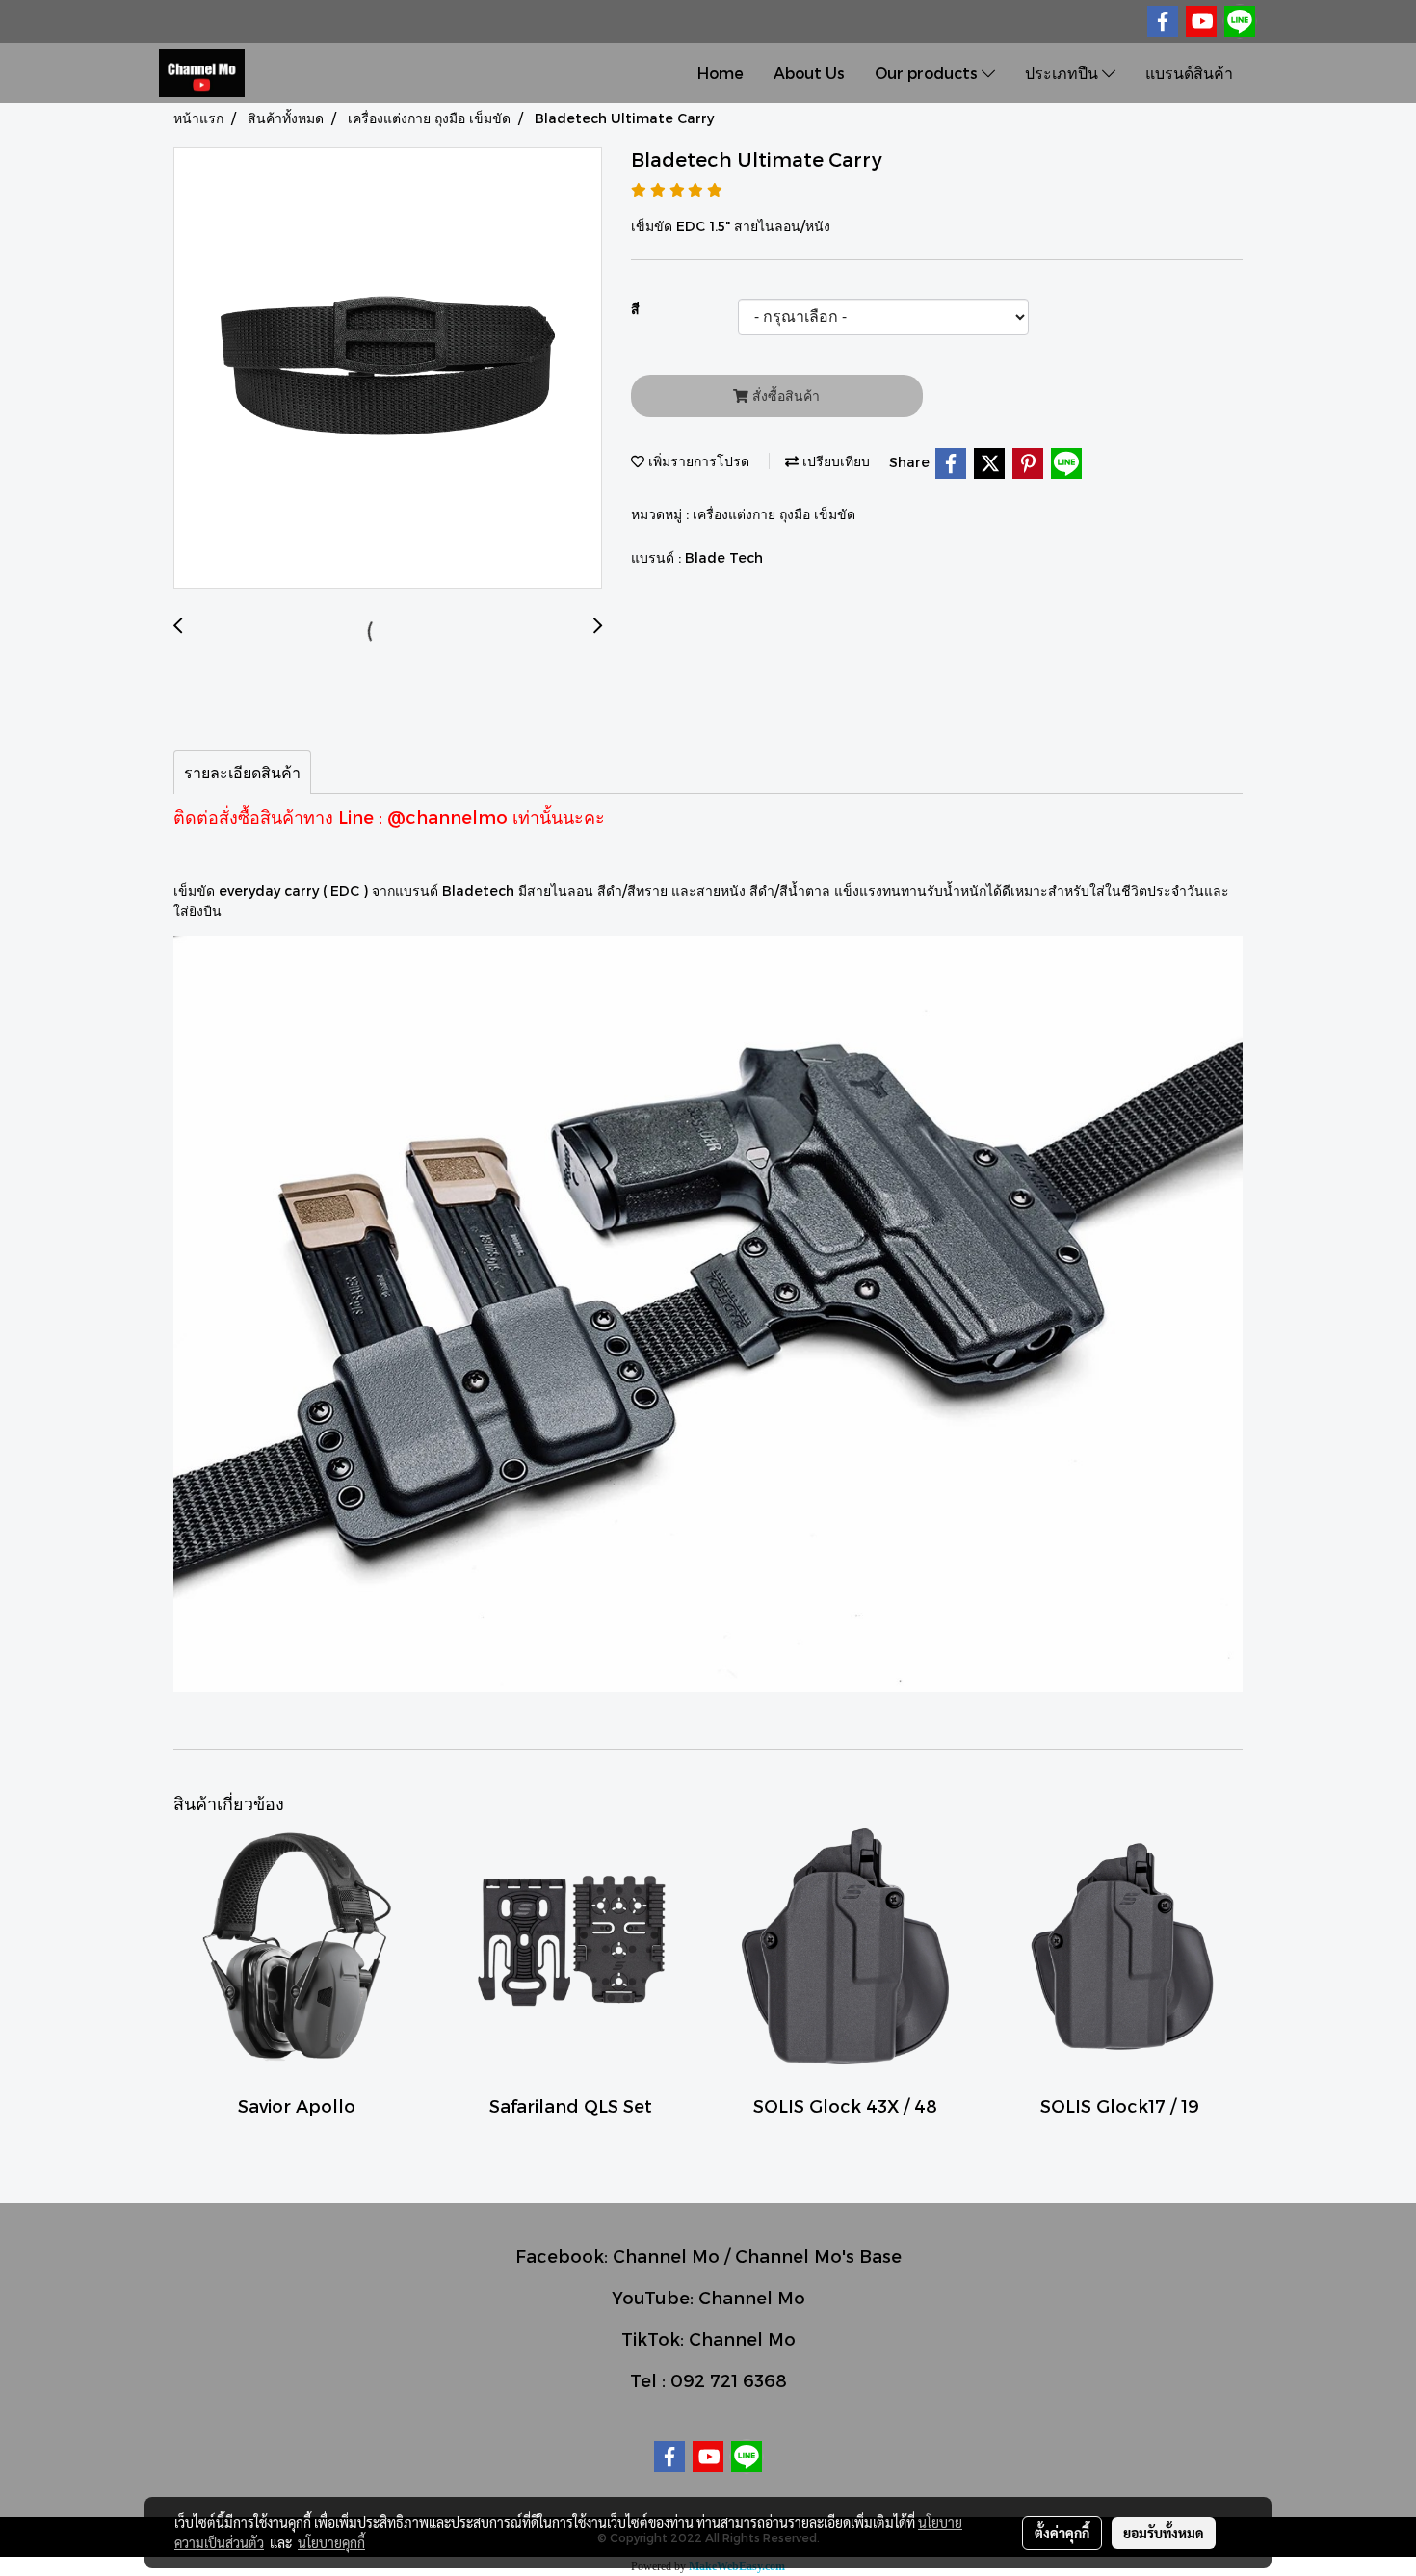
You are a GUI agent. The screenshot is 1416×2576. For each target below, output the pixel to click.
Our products (928, 73)
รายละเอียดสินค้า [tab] (242, 772)
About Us (809, 73)
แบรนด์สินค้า (1189, 73)
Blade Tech (724, 557)
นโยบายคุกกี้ (331, 2542)
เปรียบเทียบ (834, 461)
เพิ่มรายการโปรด (697, 461)
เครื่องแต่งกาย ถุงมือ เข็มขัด (774, 514)
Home (721, 73)
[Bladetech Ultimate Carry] (388, 369)
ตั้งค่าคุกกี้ (1062, 2533)
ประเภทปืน (1063, 73)
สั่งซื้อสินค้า (784, 395)
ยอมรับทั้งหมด (1164, 2533)
